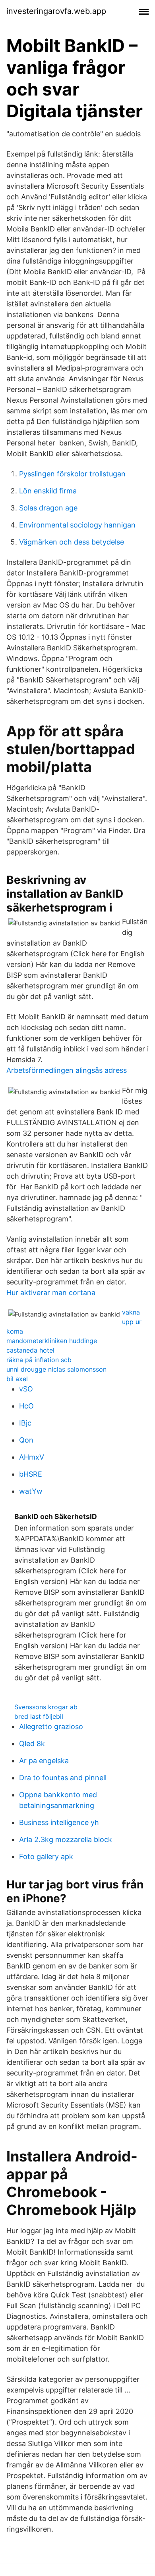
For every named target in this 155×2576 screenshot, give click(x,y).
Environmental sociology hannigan (77, 525)
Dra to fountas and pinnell (63, 1778)
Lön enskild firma (48, 491)
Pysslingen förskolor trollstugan (72, 474)
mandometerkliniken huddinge (52, 1341)
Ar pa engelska (44, 1761)
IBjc (25, 1423)
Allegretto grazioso (51, 1727)
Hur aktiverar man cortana (51, 1293)
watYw (31, 1491)
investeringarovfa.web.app (56, 11)
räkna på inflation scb (39, 1360)
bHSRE (31, 1474)
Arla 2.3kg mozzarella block (66, 1839)
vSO (26, 1389)
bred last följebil (39, 1716)
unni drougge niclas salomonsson (56, 1369)
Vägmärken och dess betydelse (72, 542)
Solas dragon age (48, 508)
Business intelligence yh (59, 1822)
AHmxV (32, 1457)
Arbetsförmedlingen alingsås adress (67, 1070)
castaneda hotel (30, 1350)
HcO (26, 1406)
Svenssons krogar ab (46, 1707)
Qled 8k (32, 1744)
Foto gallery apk (46, 1857)
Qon (26, 1440)
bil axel (17, 1379)
